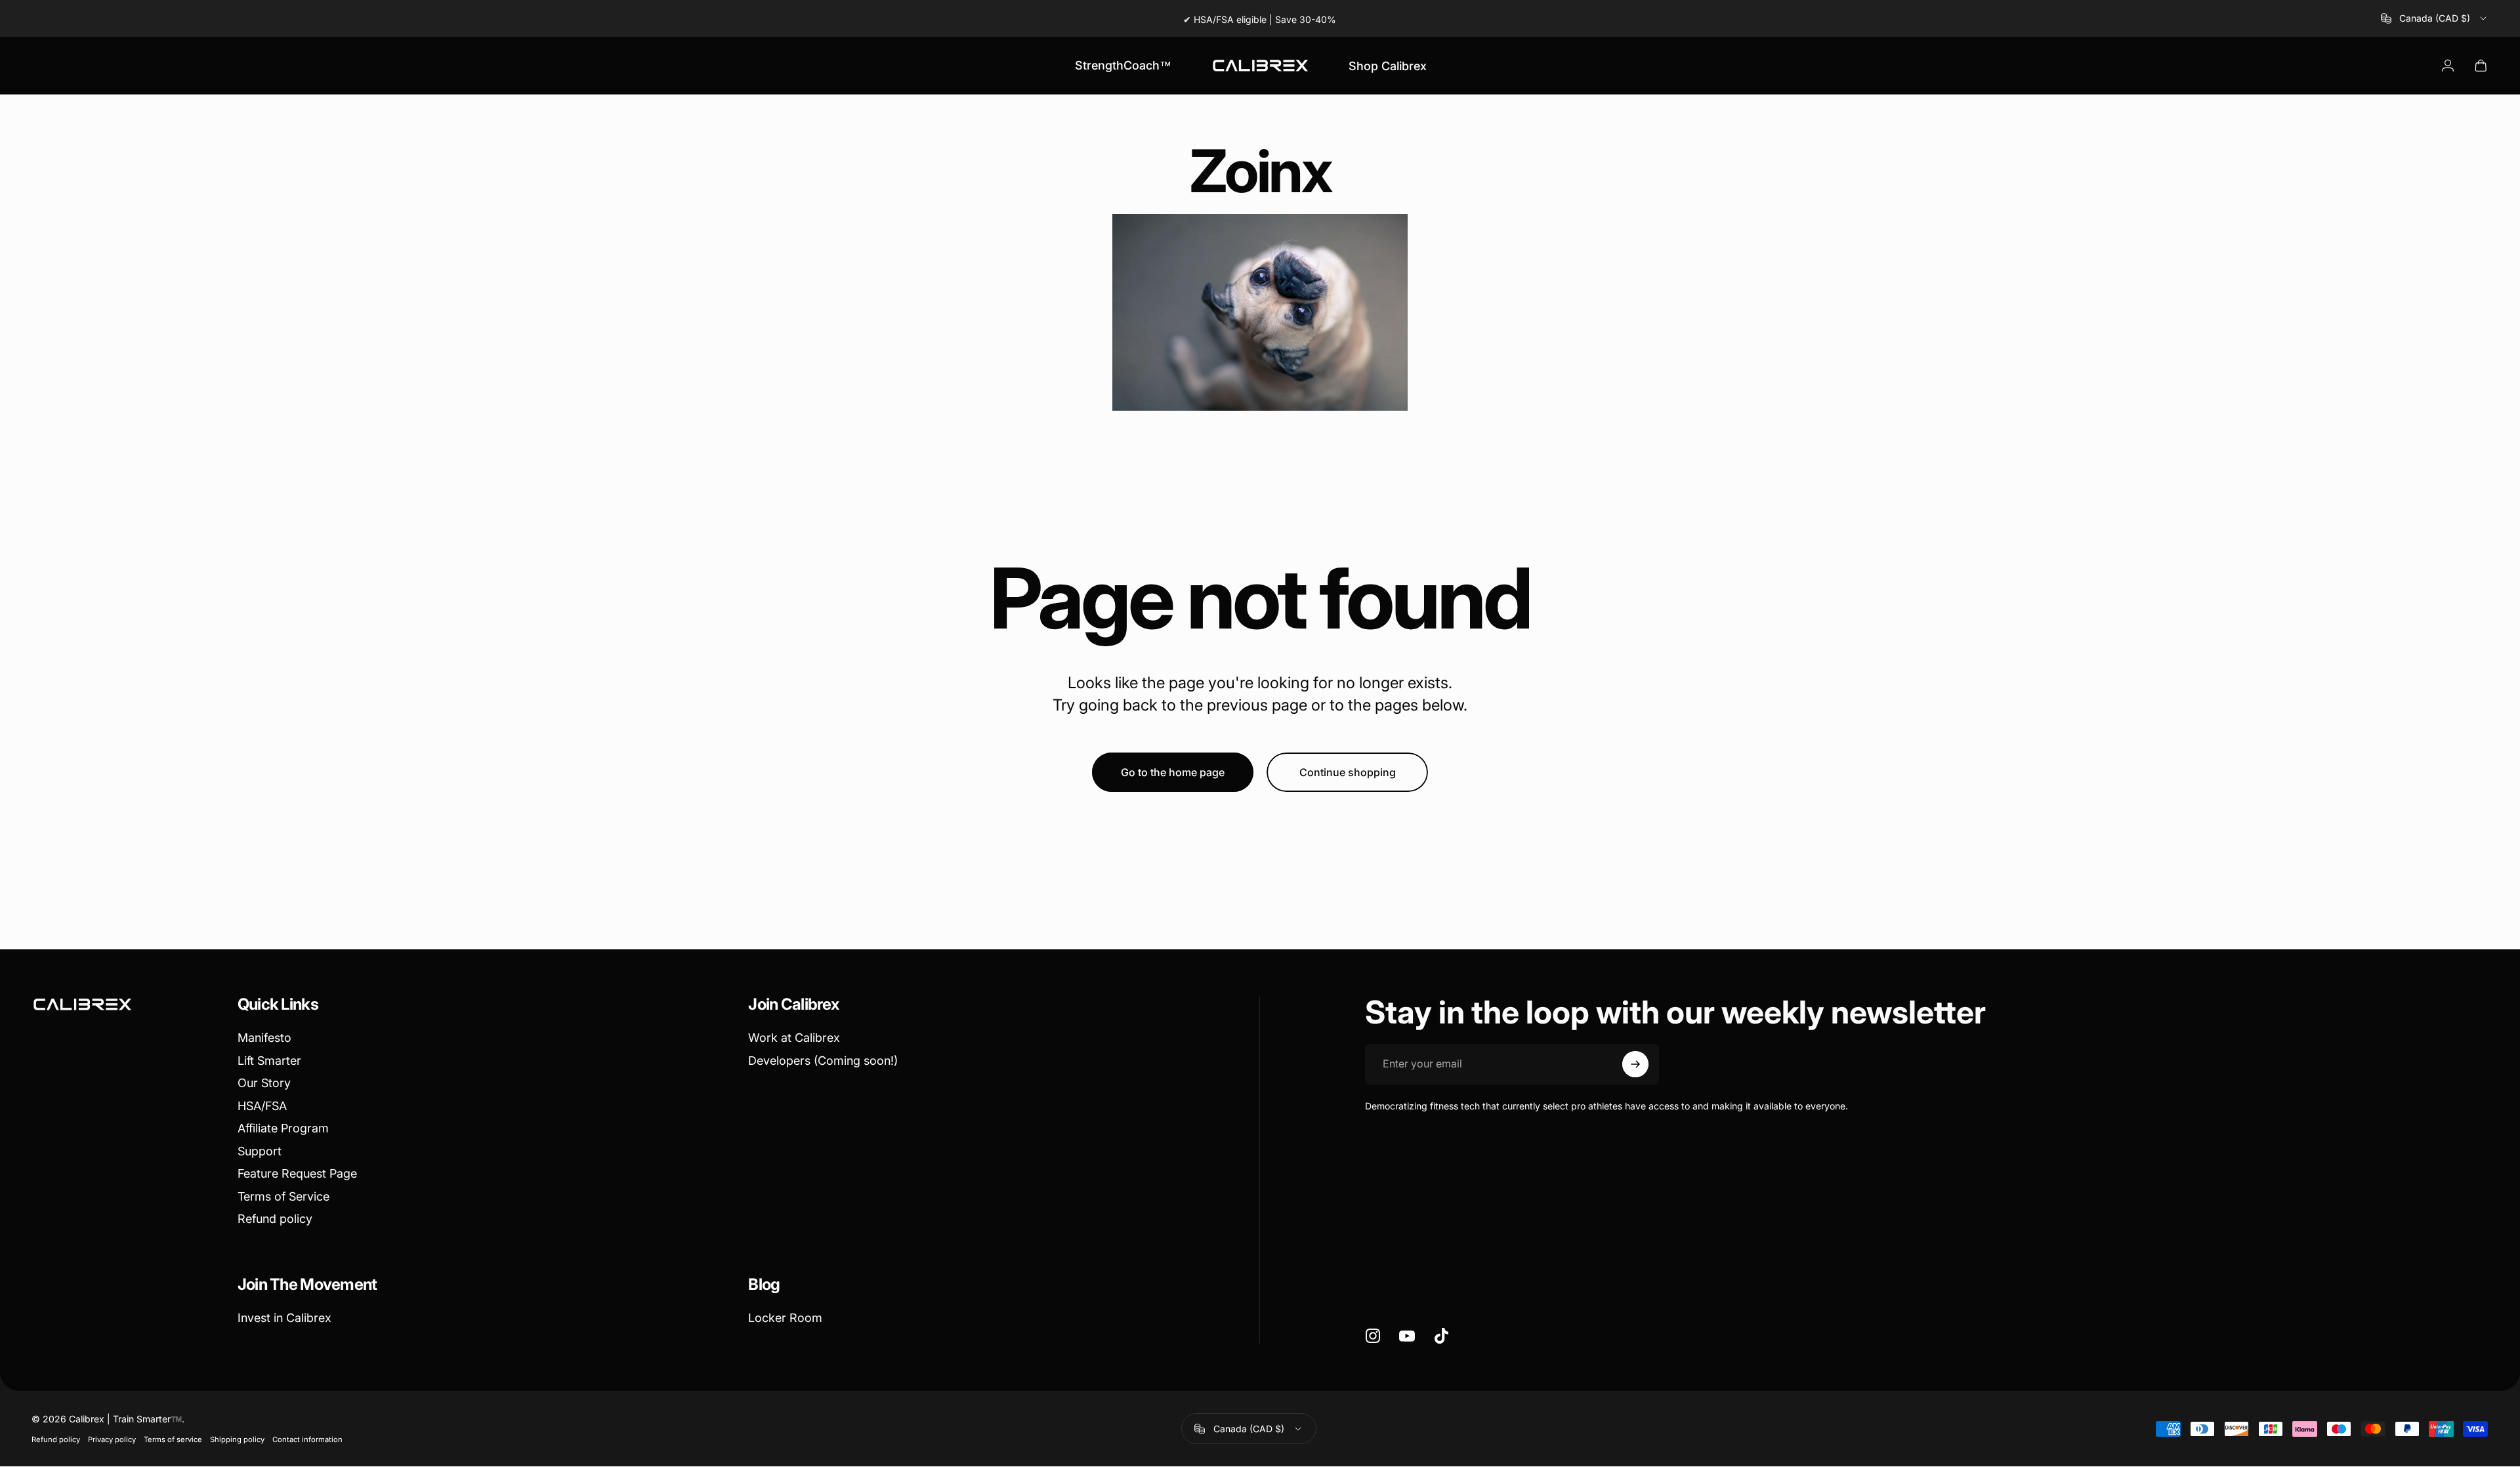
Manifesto (264, 1038)
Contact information (307, 1439)
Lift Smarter (269, 1061)
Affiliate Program (283, 1128)
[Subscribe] (1635, 1064)
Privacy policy (112, 1439)
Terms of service (173, 1439)
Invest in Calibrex (284, 1318)
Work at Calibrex (794, 1038)
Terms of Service (283, 1196)
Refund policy (275, 1219)
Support (260, 1151)
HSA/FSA (262, 1106)
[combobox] (2435, 18)
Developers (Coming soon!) (823, 1061)
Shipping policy (237, 1439)
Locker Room (785, 1318)
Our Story (264, 1083)
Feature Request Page (297, 1173)
